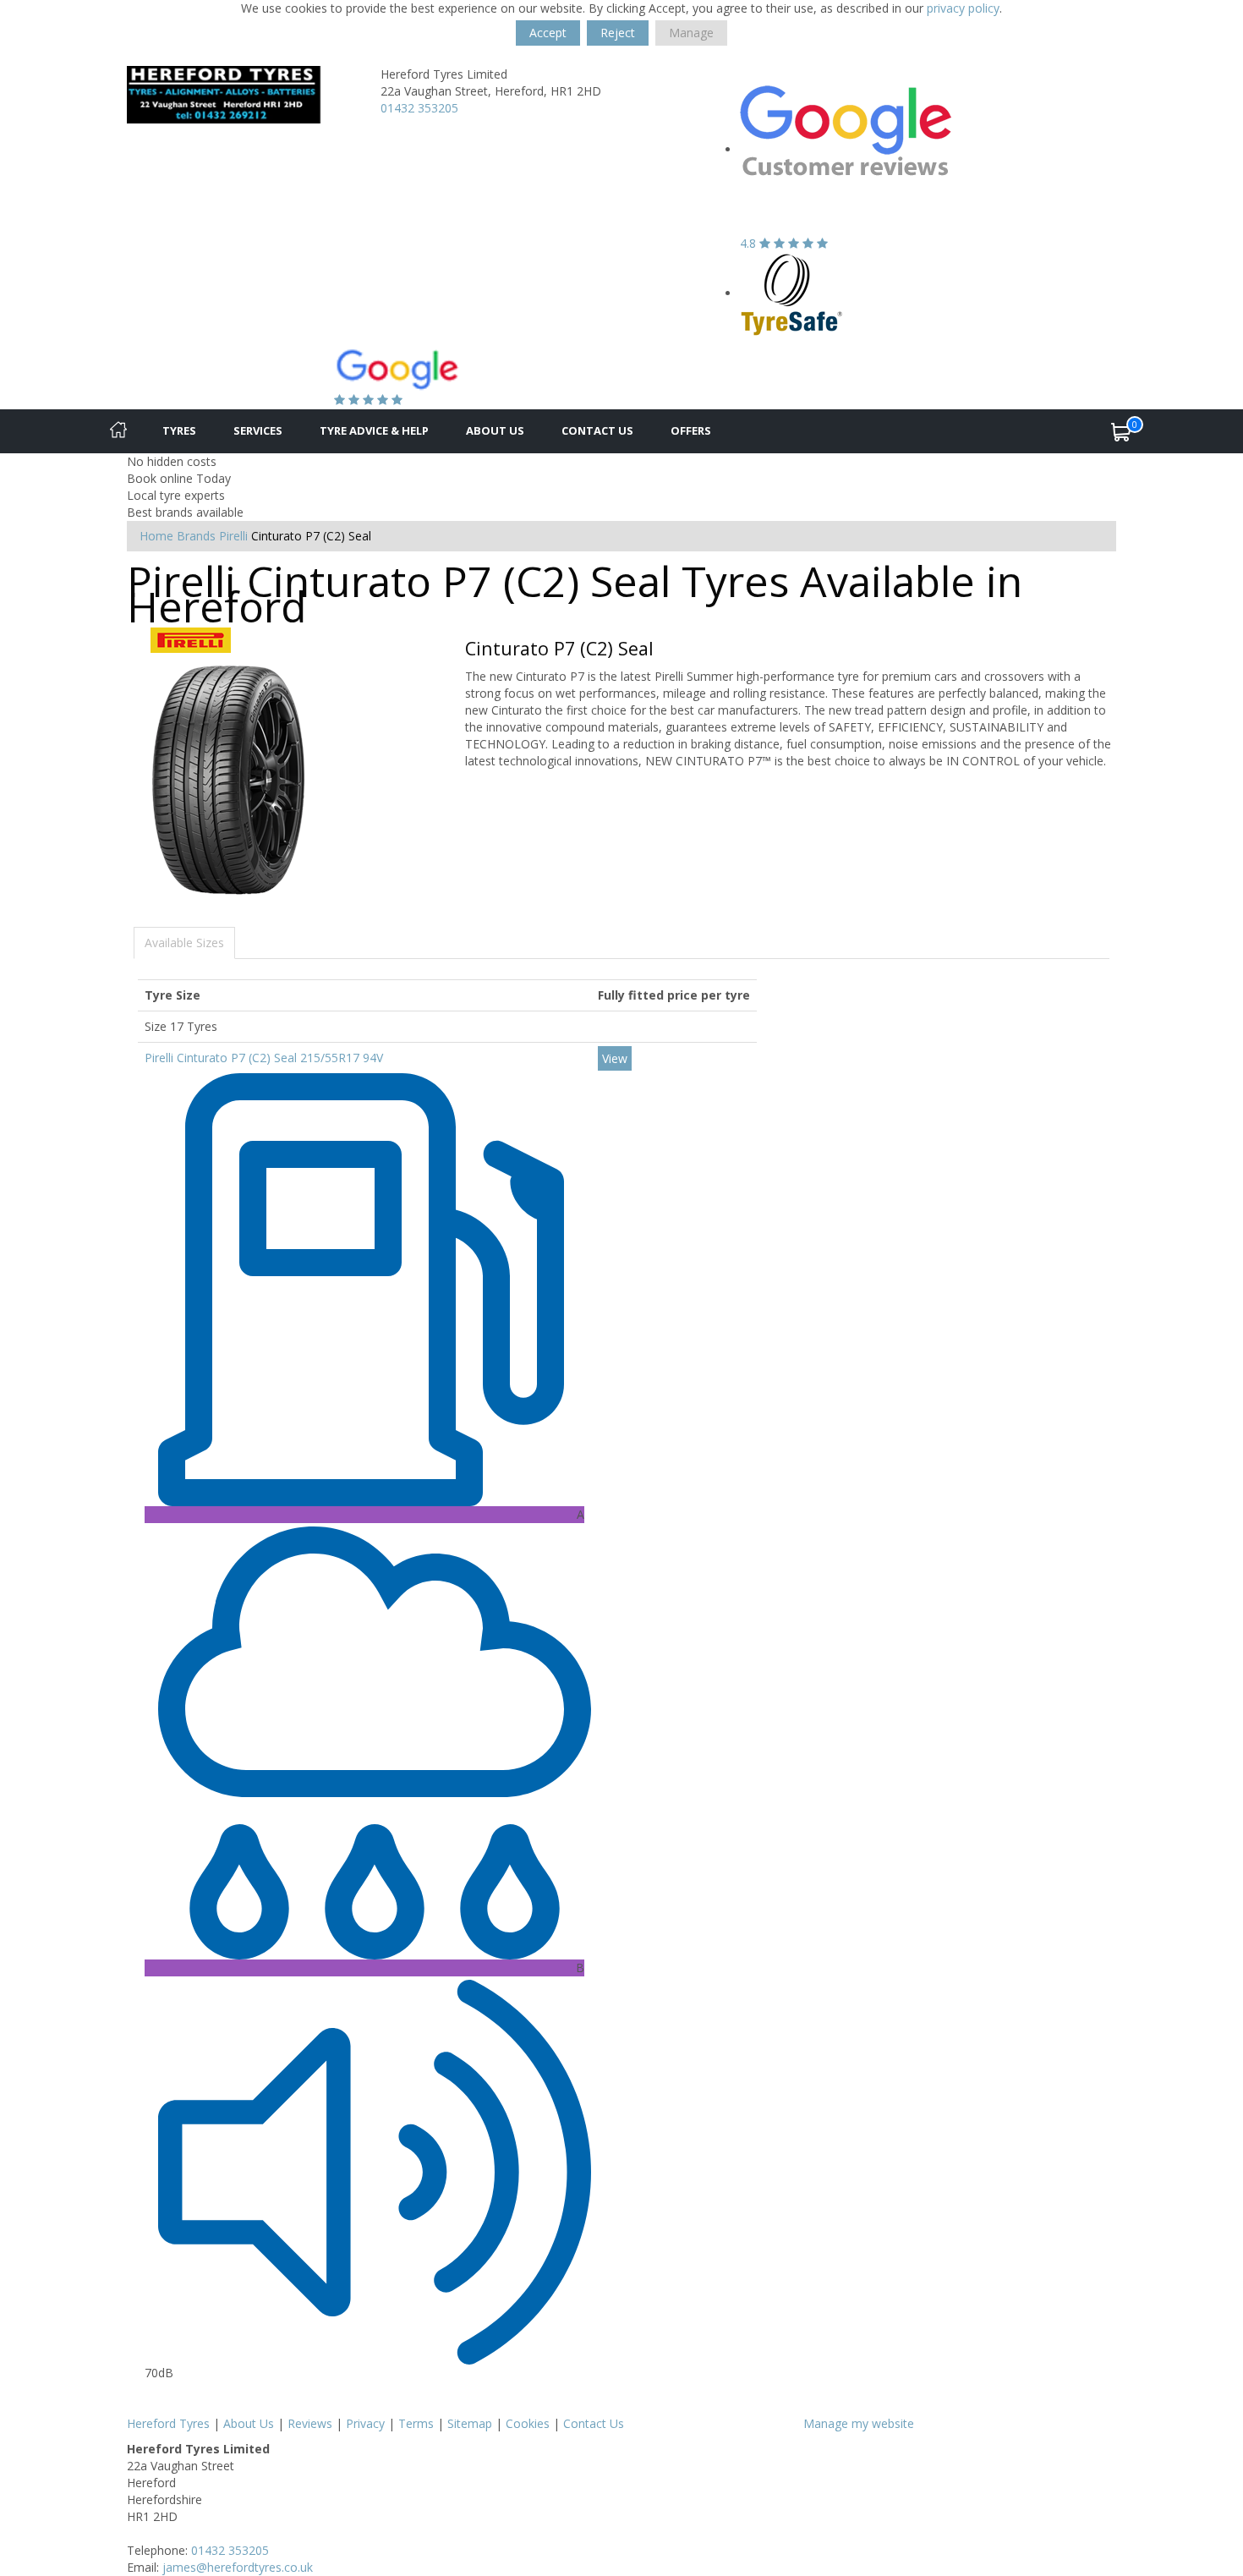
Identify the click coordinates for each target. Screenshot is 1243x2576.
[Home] (118, 431)
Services (258, 430)
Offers (691, 430)
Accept (548, 33)
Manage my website (859, 2423)
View (615, 1058)
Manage (691, 33)
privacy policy (963, 8)
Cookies (528, 2423)
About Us (495, 430)
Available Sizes (184, 943)
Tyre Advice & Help (374, 430)
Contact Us (597, 430)
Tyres (179, 430)
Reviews (310, 2423)
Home (156, 536)
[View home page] (241, 93)
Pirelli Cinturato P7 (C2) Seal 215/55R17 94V (264, 1058)
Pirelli (233, 536)
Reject (618, 33)
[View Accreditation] (792, 293)
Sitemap (470, 2423)
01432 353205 (419, 108)
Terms (416, 2423)
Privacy (365, 2423)
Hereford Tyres (168, 2423)
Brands (196, 536)
